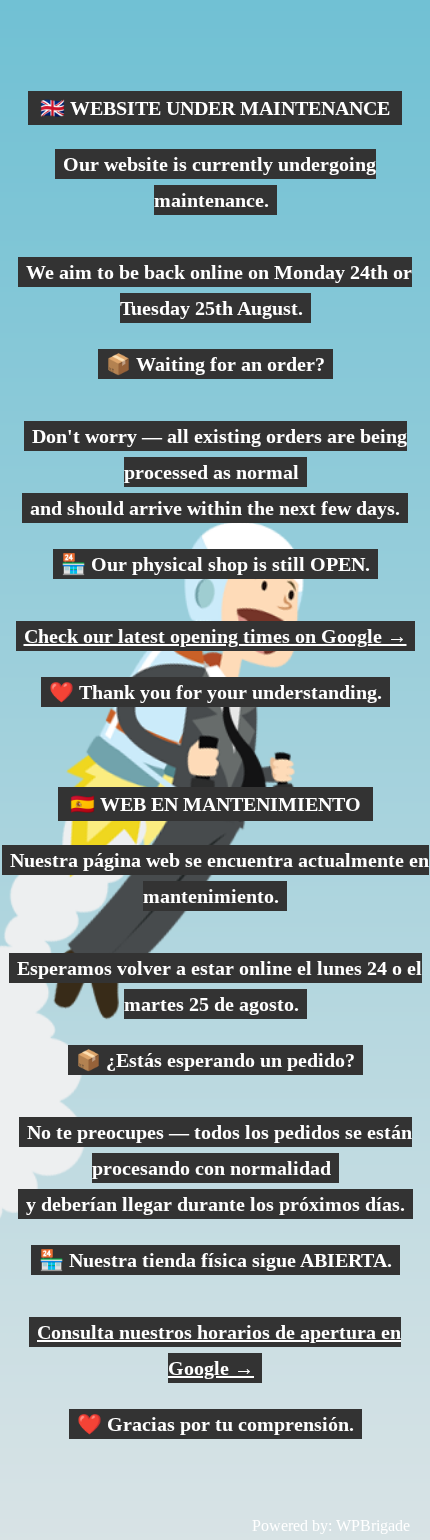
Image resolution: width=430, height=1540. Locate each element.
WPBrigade (373, 1525)
